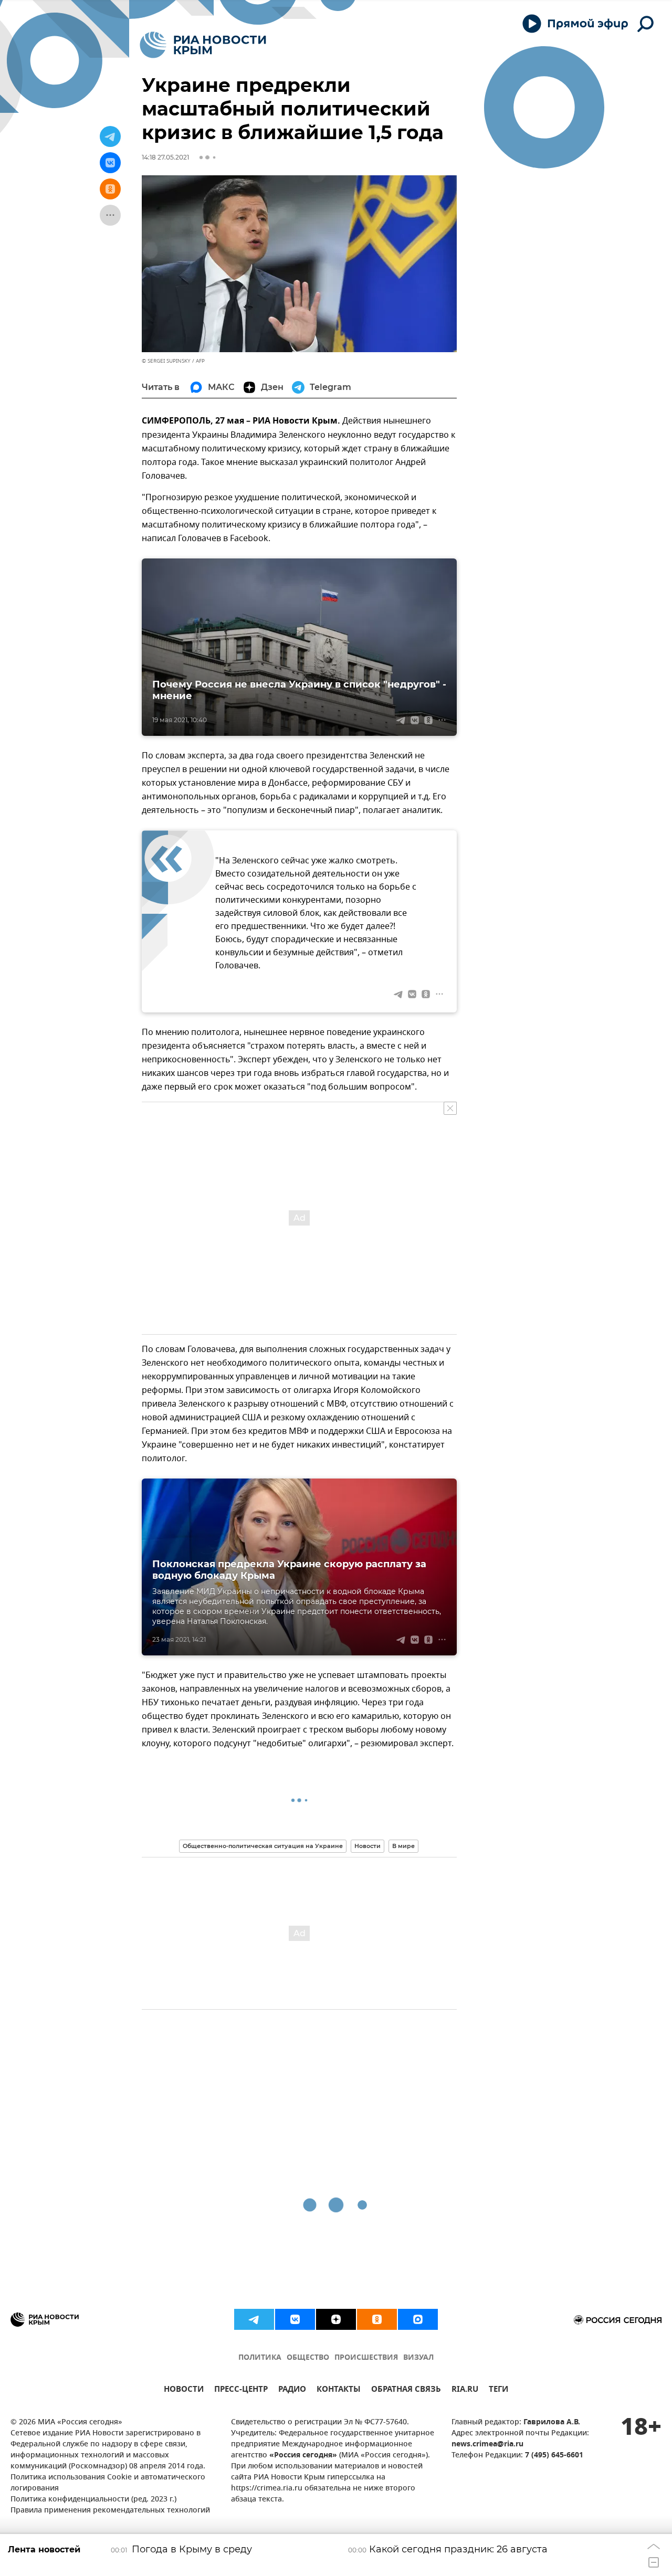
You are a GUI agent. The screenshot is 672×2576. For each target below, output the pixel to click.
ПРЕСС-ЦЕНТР (241, 2390)
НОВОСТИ (184, 2390)
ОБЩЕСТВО (308, 2358)
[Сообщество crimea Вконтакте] (295, 2319)
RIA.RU (465, 2390)
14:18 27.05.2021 (165, 157)
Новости (367, 1846)
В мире (403, 1846)
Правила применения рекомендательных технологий (110, 2511)
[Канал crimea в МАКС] (418, 2319)
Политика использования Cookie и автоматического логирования (108, 2483)
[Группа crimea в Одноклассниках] (377, 2319)
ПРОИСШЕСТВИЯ (366, 2358)
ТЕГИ (498, 2390)
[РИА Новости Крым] (203, 45)
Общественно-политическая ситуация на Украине (263, 1846)
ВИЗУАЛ (418, 2358)
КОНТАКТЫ (339, 2390)
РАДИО (292, 2390)
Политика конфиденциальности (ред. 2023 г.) (93, 2500)
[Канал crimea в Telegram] (254, 2319)
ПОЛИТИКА (260, 2358)
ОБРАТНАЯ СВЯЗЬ (406, 2390)
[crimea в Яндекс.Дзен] (336, 2319)
